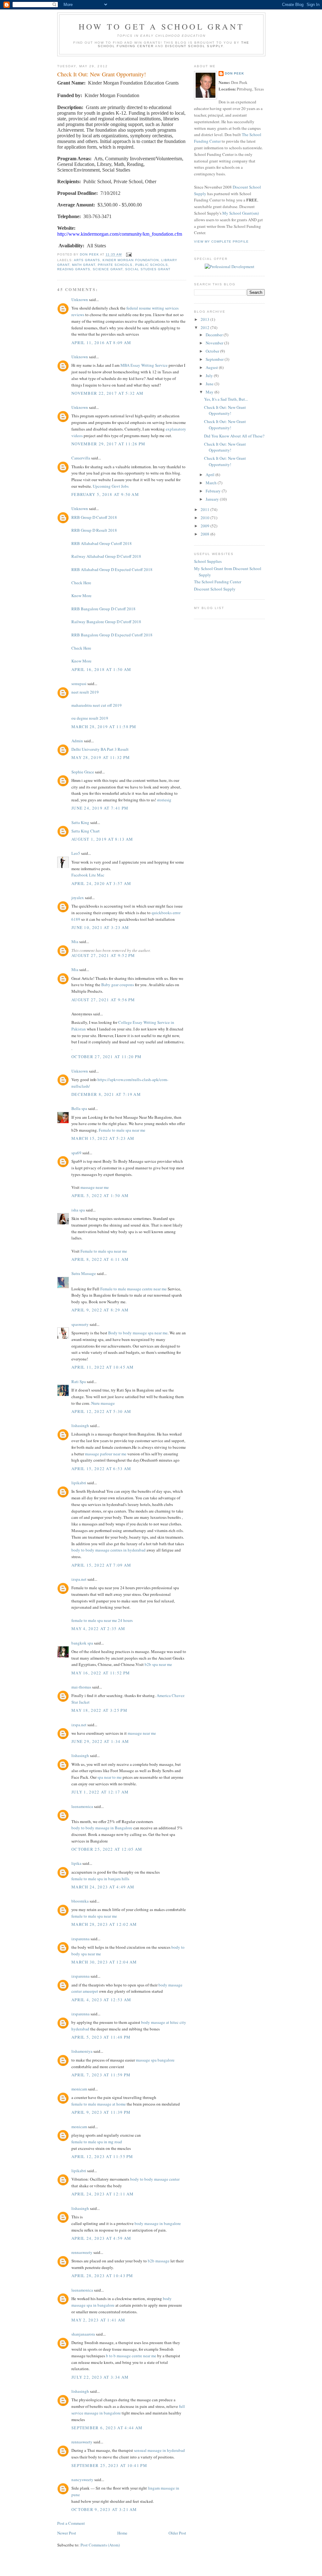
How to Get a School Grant (161, 26)
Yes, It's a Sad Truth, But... (226, 399)
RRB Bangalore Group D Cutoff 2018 (103, 609)
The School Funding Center (218, 582)
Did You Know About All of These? (234, 436)
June (210, 384)
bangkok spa (82, 1643)
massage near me (95, 1187)
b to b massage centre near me (131, 2356)
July (210, 376)
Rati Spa (79, 1381)
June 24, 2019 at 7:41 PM (100, 808)
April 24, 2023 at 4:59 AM (101, 2238)
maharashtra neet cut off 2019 (97, 705)
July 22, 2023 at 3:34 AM (100, 2377)
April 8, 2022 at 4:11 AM (100, 1259)
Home (122, 2533)
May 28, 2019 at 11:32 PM (101, 757)
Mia (75, 942)
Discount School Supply (194, 46)
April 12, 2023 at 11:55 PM (102, 2156)
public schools (152, 265)
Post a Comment (71, 2523)
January (213, 499)
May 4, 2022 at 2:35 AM (98, 1629)
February (214, 491)
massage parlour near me (106, 1454)
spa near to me (110, 1777)
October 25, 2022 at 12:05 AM (107, 1849)
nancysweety (82, 2480)
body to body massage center (155, 2179)
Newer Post (67, 2533)
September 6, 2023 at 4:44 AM (107, 2428)
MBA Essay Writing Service (144, 365)
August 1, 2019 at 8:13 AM (102, 839)
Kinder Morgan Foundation (130, 260)
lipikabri (79, 1483)
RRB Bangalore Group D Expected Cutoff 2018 (112, 635)
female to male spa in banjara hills (100, 1879)
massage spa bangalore (155, 2060)
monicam (79, 2089)
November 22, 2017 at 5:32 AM (107, 393)
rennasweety (82, 2252)
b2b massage (159, 2261)
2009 (205, 526)
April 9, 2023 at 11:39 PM (101, 2112)
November (215, 343)
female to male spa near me (94, 1916)
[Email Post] (128, 255)
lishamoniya (82, 2051)
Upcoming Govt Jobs (111, 486)
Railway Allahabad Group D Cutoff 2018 (106, 556)
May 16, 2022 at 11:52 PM (101, 1673)
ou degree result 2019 (90, 718)
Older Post (177, 2533)
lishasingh (80, 1425)
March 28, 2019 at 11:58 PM (104, 727)
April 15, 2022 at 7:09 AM (101, 1565)
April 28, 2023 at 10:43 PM (102, 2276)
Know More (81, 596)
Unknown (80, 299)
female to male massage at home (99, 2104)
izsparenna (80, 1939)
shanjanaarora (83, 2334)
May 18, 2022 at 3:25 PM (99, 1710)
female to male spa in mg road (97, 2142)
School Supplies (208, 561)
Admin (77, 741)
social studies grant (148, 269)
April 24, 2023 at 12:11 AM (103, 2194)
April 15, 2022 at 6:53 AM (101, 1469)
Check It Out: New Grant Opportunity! (225, 410)
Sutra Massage (84, 1273)
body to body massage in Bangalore (102, 1828)
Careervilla (81, 458)
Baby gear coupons (118, 985)
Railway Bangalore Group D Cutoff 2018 (106, 622)
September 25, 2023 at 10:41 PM (109, 2465)
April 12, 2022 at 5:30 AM (101, 1411)
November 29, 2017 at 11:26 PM (108, 444)
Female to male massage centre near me (133, 1289)
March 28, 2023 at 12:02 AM (104, 1924)
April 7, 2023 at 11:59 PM (101, 2075)
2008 (205, 534)
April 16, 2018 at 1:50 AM (101, 669)
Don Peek (234, 73)
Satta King (80, 822)
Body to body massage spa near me (138, 1333)
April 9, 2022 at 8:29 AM (100, 1310)
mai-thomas (81, 1687)
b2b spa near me (158, 1664)
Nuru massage (103, 1403)
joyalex (78, 898)
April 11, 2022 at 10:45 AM (103, 1367)
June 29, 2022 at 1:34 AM (100, 1741)
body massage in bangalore (158, 2223)
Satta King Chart (86, 831)
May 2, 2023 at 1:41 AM (98, 2320)
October (213, 351)
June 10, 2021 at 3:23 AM (100, 927)
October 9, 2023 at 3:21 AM (104, 2509)
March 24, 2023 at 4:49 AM (103, 1887)
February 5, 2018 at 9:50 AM (105, 494)
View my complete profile (221, 242)
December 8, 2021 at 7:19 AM (106, 1094)
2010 (205, 518)
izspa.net (79, 1579)
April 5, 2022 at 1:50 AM (100, 1195)
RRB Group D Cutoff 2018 (94, 517)
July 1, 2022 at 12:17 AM (100, 1792)
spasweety (80, 1324)
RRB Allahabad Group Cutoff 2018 (102, 543)
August (212, 367)
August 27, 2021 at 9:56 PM (103, 1000)
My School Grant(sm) (241, 213)
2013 (205, 319)
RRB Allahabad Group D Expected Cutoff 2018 (112, 569)
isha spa (78, 1210)
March (212, 483)
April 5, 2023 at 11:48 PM (101, 2037)
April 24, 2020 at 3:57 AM (101, 883)
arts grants (87, 260)
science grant (108, 269)
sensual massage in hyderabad (159, 2450)
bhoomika (80, 1901)
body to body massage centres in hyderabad (108, 1550)
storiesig (164, 800)
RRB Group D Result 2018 (94, 530)
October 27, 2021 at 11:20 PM (106, 1057)
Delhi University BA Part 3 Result (100, 749)
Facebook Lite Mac (88, 875)
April (211, 475)
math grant (84, 265)
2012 (205, 327)
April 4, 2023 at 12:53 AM (101, 2000)
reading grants (74, 269)
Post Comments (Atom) (100, 2545)
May (210, 392)
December (215, 335)
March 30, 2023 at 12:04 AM (104, 1962)
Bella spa (79, 1108)
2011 (205, 509)
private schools (115, 265)
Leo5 (76, 853)
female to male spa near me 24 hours (102, 1620)
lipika (76, 1863)
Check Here (81, 583)
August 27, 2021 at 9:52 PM (103, 955)
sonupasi (79, 684)
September (215, 359)
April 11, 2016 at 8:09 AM (101, 343)
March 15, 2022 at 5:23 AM (103, 1138)
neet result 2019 (85, 692)
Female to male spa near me (122, 1130)
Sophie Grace (83, 772)
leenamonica (82, 1806)
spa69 (76, 1153)
